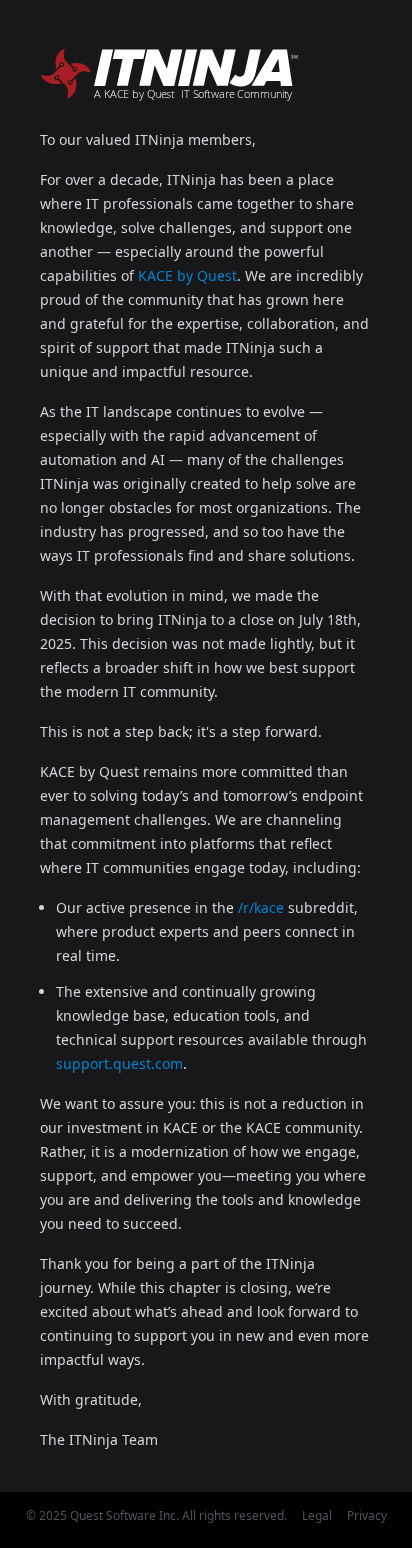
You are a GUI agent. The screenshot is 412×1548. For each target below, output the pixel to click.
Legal (317, 1515)
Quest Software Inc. (124, 1515)
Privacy (367, 1515)
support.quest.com (119, 1063)
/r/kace (261, 907)
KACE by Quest (187, 275)
